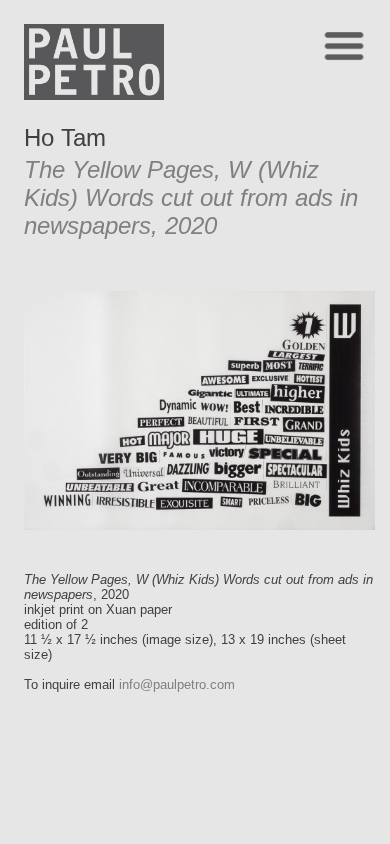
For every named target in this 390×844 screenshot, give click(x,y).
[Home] (94, 94)
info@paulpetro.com (177, 684)
